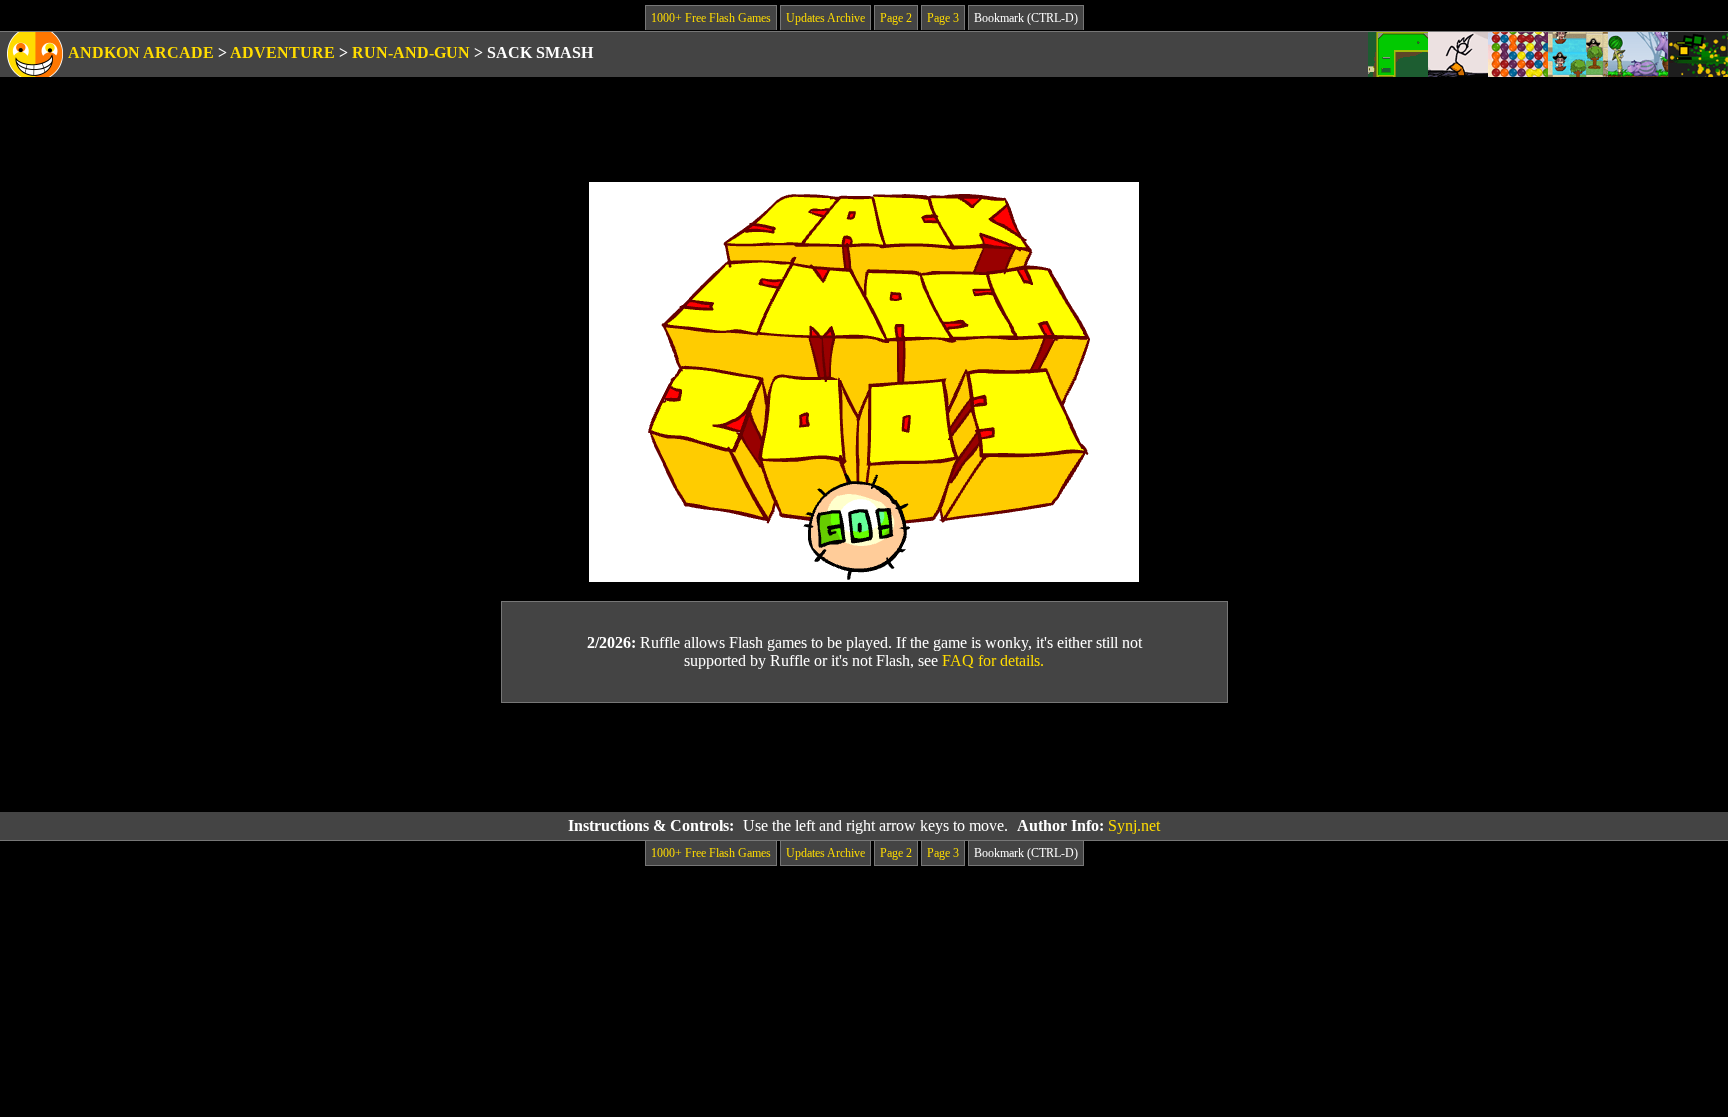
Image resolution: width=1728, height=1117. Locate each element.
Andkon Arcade (141, 52)
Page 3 (943, 18)
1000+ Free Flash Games (711, 18)
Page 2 (896, 18)
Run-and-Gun (411, 52)
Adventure (282, 52)
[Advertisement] (864, 758)
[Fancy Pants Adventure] (1458, 54)
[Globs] (1518, 54)
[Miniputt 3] (1398, 54)
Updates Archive (825, 18)
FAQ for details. (993, 660)
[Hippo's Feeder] (1638, 54)
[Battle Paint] (1698, 54)
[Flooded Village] (1578, 54)
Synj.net (1134, 825)
